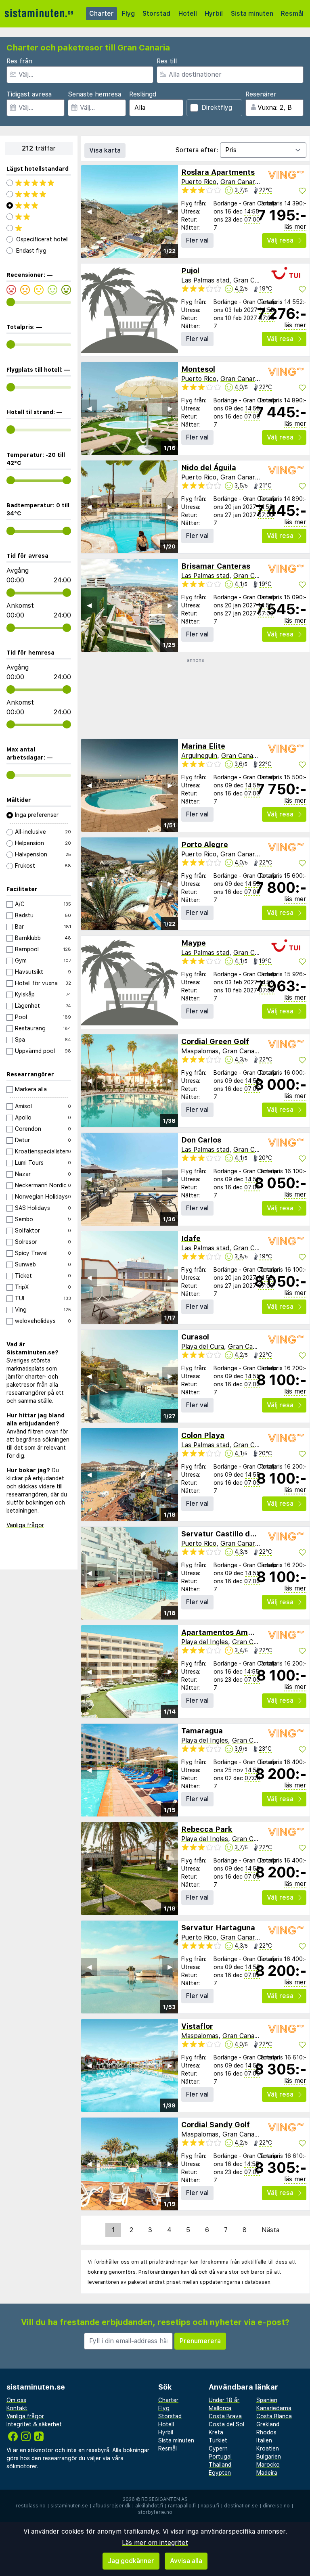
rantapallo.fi (182, 2506)
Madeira (267, 2473)
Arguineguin (199, 756)
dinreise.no (276, 2506)
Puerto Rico (199, 182)
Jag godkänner (131, 2561)
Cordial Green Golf (215, 1041)
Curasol (195, 1337)
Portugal (220, 2457)
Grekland (268, 2424)
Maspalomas (200, 1051)
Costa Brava (225, 2416)
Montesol (198, 369)
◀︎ (89, 211)
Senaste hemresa (94, 94)
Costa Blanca (274, 2416)
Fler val (197, 240)
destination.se (241, 2506)
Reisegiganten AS (164, 2499)
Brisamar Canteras (216, 566)
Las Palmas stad (205, 280)
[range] (11, 302)
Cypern (218, 2448)
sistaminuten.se (69, 2506)
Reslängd (143, 94)
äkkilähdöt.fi (149, 2506)
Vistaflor (197, 2026)
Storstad (156, 14)
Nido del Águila (209, 468)
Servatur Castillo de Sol (224, 1534)
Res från (19, 61)
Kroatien (268, 2448)
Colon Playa (203, 1435)
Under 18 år (224, 2400)
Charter (102, 14)
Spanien (267, 2400)
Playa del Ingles (205, 1642)
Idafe (191, 1238)
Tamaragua (202, 1731)
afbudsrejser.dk (112, 2506)
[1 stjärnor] (39, 228)
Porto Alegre (205, 844)
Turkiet (218, 2440)
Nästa (270, 2230)
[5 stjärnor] (39, 183)
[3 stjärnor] (39, 205)
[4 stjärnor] (39, 194)
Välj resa (280, 240)
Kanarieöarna (274, 2408)
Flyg (128, 14)
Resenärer (261, 94)
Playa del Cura (203, 1347)
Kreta (216, 2432)
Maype (194, 943)
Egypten (220, 2473)
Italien (264, 2440)
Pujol (190, 271)
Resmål (292, 14)
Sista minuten (252, 14)
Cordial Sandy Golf (216, 2125)
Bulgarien (269, 2457)
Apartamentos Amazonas (227, 1632)
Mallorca (220, 2408)
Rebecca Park (207, 1829)
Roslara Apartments (218, 172)
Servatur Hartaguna (218, 1928)
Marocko (268, 2465)
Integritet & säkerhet (34, 2424)
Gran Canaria (240, 182)
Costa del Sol (226, 2424)
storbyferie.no (155, 2512)
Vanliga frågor (25, 1525)
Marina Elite (203, 746)
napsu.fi (210, 2506)
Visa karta (105, 150)
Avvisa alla (186, 2561)
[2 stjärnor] (39, 217)
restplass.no (31, 2506)
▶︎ (170, 211)
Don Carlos (201, 1140)
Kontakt (17, 2408)
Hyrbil (214, 14)
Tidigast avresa (29, 94)
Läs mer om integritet (155, 2543)
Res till (167, 61)
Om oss (16, 2400)
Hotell (188, 14)
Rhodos (266, 2432)
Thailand (220, 2465)
